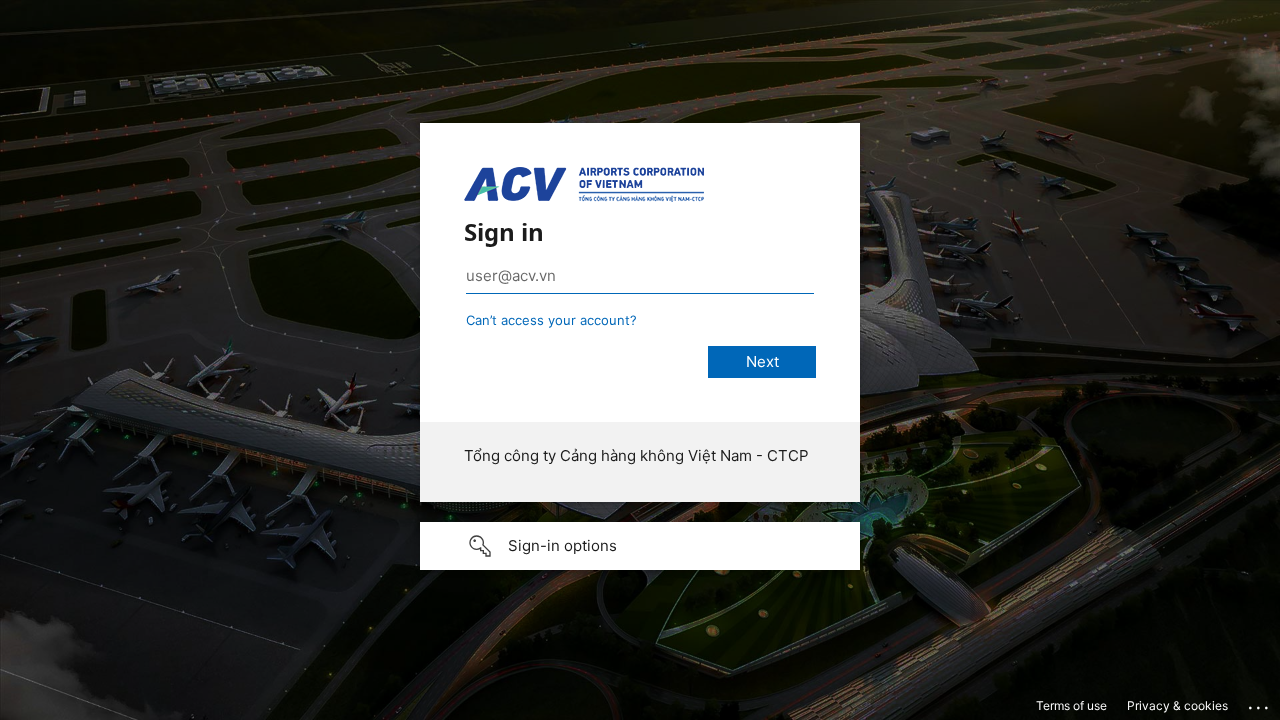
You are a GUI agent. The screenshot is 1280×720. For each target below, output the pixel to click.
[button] (640, 546)
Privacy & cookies (1177, 705)
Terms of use (1071, 705)
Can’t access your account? (551, 320)
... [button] (1260, 703)
